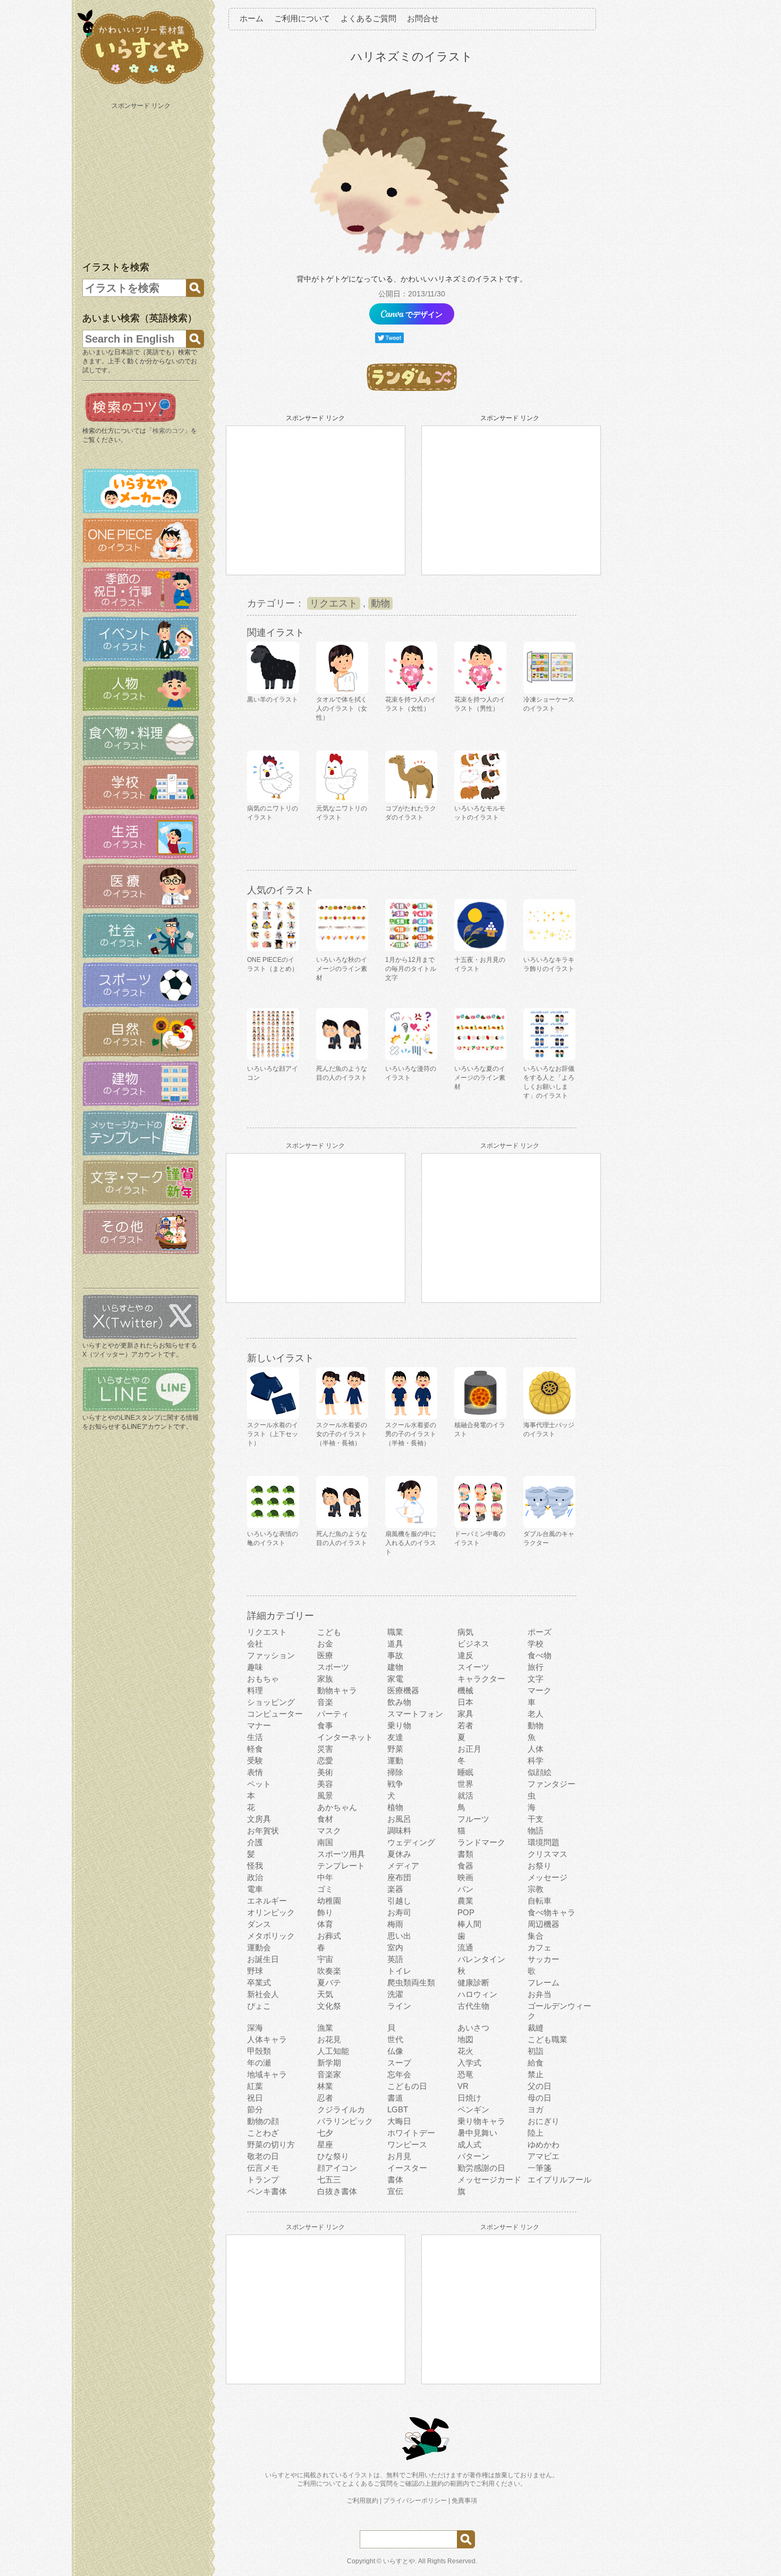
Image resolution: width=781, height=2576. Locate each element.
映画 (465, 1877)
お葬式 (329, 1936)
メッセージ (547, 1877)
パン (465, 1889)
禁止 (536, 2074)
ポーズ (540, 1632)
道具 (395, 1644)
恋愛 (325, 1760)
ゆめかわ (544, 2144)
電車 (255, 1889)
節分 (255, 2109)
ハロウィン (477, 1994)
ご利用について (302, 18)
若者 (465, 1725)
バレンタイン (481, 1959)
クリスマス (547, 1854)
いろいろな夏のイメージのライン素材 (480, 1078)
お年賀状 (263, 1831)
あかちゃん (337, 1807)
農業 (465, 1901)
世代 (395, 2039)
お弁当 (540, 1994)
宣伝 (395, 2191)
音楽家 (329, 2074)
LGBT (398, 2109)
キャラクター (481, 1679)
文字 (536, 1679)
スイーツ (473, 1667)
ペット (259, 1784)
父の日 (540, 2086)
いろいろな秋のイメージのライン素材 (342, 969)
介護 (255, 1842)
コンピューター (275, 1714)
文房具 (259, 1819)
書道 (395, 2098)
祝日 (255, 2098)
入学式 (469, 2063)
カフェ (540, 1947)
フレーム (544, 1982)
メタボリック (271, 1936)
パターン (473, 2156)
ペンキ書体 (267, 2191)
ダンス (259, 1924)
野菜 (395, 1749)
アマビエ (544, 2156)
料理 (255, 1690)
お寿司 (399, 1912)
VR (463, 2086)
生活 (255, 1737)
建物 (395, 1667)
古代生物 (473, 2006)
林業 (325, 2086)
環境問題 (544, 1842)
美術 (325, 1772)
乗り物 (399, 1725)
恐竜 (465, 2074)
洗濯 (395, 1994)
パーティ (333, 1714)
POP (466, 1912)
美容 (325, 1784)
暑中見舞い (477, 2133)
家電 (395, 1679)
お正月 (469, 1749)
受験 (255, 1760)
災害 (325, 1749)
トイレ (399, 1971)
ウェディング (411, 1842)
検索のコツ (168, 431)
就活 (465, 1795)
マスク (329, 1831)
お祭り (540, 1866)
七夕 (325, 2133)
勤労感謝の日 (481, 2168)
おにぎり (544, 2121)
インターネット (345, 1737)
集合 (536, 1936)
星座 (325, 2144)
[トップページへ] (141, 84)
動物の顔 (263, 2121)
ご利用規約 (362, 2501)
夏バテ (329, 1982)
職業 (395, 1632)
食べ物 (540, 1655)
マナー (259, 1725)
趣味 (255, 1667)
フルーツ (473, 1819)
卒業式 (259, 1982)
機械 (465, 1690)
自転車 (540, 1901)
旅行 (536, 1667)
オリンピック (271, 1912)
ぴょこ (259, 2006)
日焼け (469, 2098)
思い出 (399, 1936)
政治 (255, 1877)
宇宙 (325, 1959)
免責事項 (464, 2501)
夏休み (399, 1854)
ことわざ (263, 2133)
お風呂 (399, 1819)
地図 (465, 2039)
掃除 (395, 1772)
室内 (395, 1947)
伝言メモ (263, 2168)
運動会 (259, 1947)
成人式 (469, 2144)
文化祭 (329, 2006)
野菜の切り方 (271, 2144)
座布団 (399, 1877)
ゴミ (325, 1889)
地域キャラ (267, 2074)
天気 (325, 1994)
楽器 (395, 1889)
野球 (255, 1971)
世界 (465, 1784)
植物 (395, 1807)
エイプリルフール (559, 2180)
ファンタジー (551, 1784)
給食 (536, 2063)
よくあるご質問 (368, 18)
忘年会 (399, 2074)
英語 (395, 1959)
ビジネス (473, 1644)
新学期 (329, 2063)
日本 (465, 1702)
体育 (325, 1924)
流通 (465, 1947)
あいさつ (473, 2028)
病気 (465, 1632)
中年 (325, 1877)
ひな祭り (333, 2156)
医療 (325, 1655)
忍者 (325, 2098)
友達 (395, 1737)
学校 (536, 1644)
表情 (255, 1772)
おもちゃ (263, 1679)
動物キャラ (337, 1690)
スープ (399, 2063)
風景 (325, 1795)
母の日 (540, 2098)
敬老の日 (263, 2156)
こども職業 (547, 2039)
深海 (255, 2028)
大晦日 (399, 2121)
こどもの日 (407, 2086)
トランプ (263, 2180)
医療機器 (403, 1690)
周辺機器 (544, 1924)
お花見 (329, 2039)
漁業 (325, 2028)
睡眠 (465, 1772)
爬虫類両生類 (411, 1982)
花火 (465, 2051)
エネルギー (267, 1901)
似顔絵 (540, 1772)
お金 (325, 1644)
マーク (540, 1690)
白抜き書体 (337, 2191)
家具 (465, 1714)
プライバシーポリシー (415, 2501)
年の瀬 (259, 2063)
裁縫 (536, 2028)
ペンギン (473, 2109)
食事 (325, 1725)
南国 (325, 1842)
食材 (325, 1819)
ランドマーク (481, 1842)
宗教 (536, 1889)
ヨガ (536, 2109)
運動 (395, 1760)
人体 (536, 1749)
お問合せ (423, 18)
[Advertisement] (142, 180)
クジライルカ (341, 2109)
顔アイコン (337, 2168)
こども (329, 1632)
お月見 (399, 2156)
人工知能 (333, 2051)
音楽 (325, 1702)
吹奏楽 (329, 1971)
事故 (395, 1655)
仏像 (395, 2051)
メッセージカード (489, 2180)
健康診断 (473, 1982)
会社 (255, 1644)
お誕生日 (263, 1959)
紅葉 (255, 2086)
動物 (380, 603)
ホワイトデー (411, 2133)
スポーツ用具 (341, 1854)
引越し (399, 1901)
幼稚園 (329, 1901)
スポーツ (333, 1667)
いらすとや (399, 2561)
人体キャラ (267, 2039)
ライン (399, 2006)
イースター (407, 2168)
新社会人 (263, 1994)
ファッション (271, 1655)
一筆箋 (540, 2168)
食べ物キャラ (551, 1912)
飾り (325, 1912)
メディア (403, 1866)
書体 (395, 2180)
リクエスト (334, 603)
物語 (536, 1831)
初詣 (536, 2051)
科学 (536, 1760)
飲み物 (399, 1702)
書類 (465, 1854)
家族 (325, 1679)
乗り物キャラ (481, 2121)
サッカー (544, 1959)
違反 (465, 1655)
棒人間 (469, 1924)
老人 (536, 1714)
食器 (465, 1866)
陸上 (536, 2133)
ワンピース (407, 2144)
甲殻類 (259, 2051)
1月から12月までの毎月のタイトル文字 (411, 969)
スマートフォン (415, 1714)
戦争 (395, 1784)
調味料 (399, 1831)
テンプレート (341, 1866)
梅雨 (395, 1924)
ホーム (252, 18)
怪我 (255, 1866)
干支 (536, 1819)
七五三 (329, 2180)
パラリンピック (345, 2121)
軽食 (255, 1749)
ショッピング (271, 1702)
